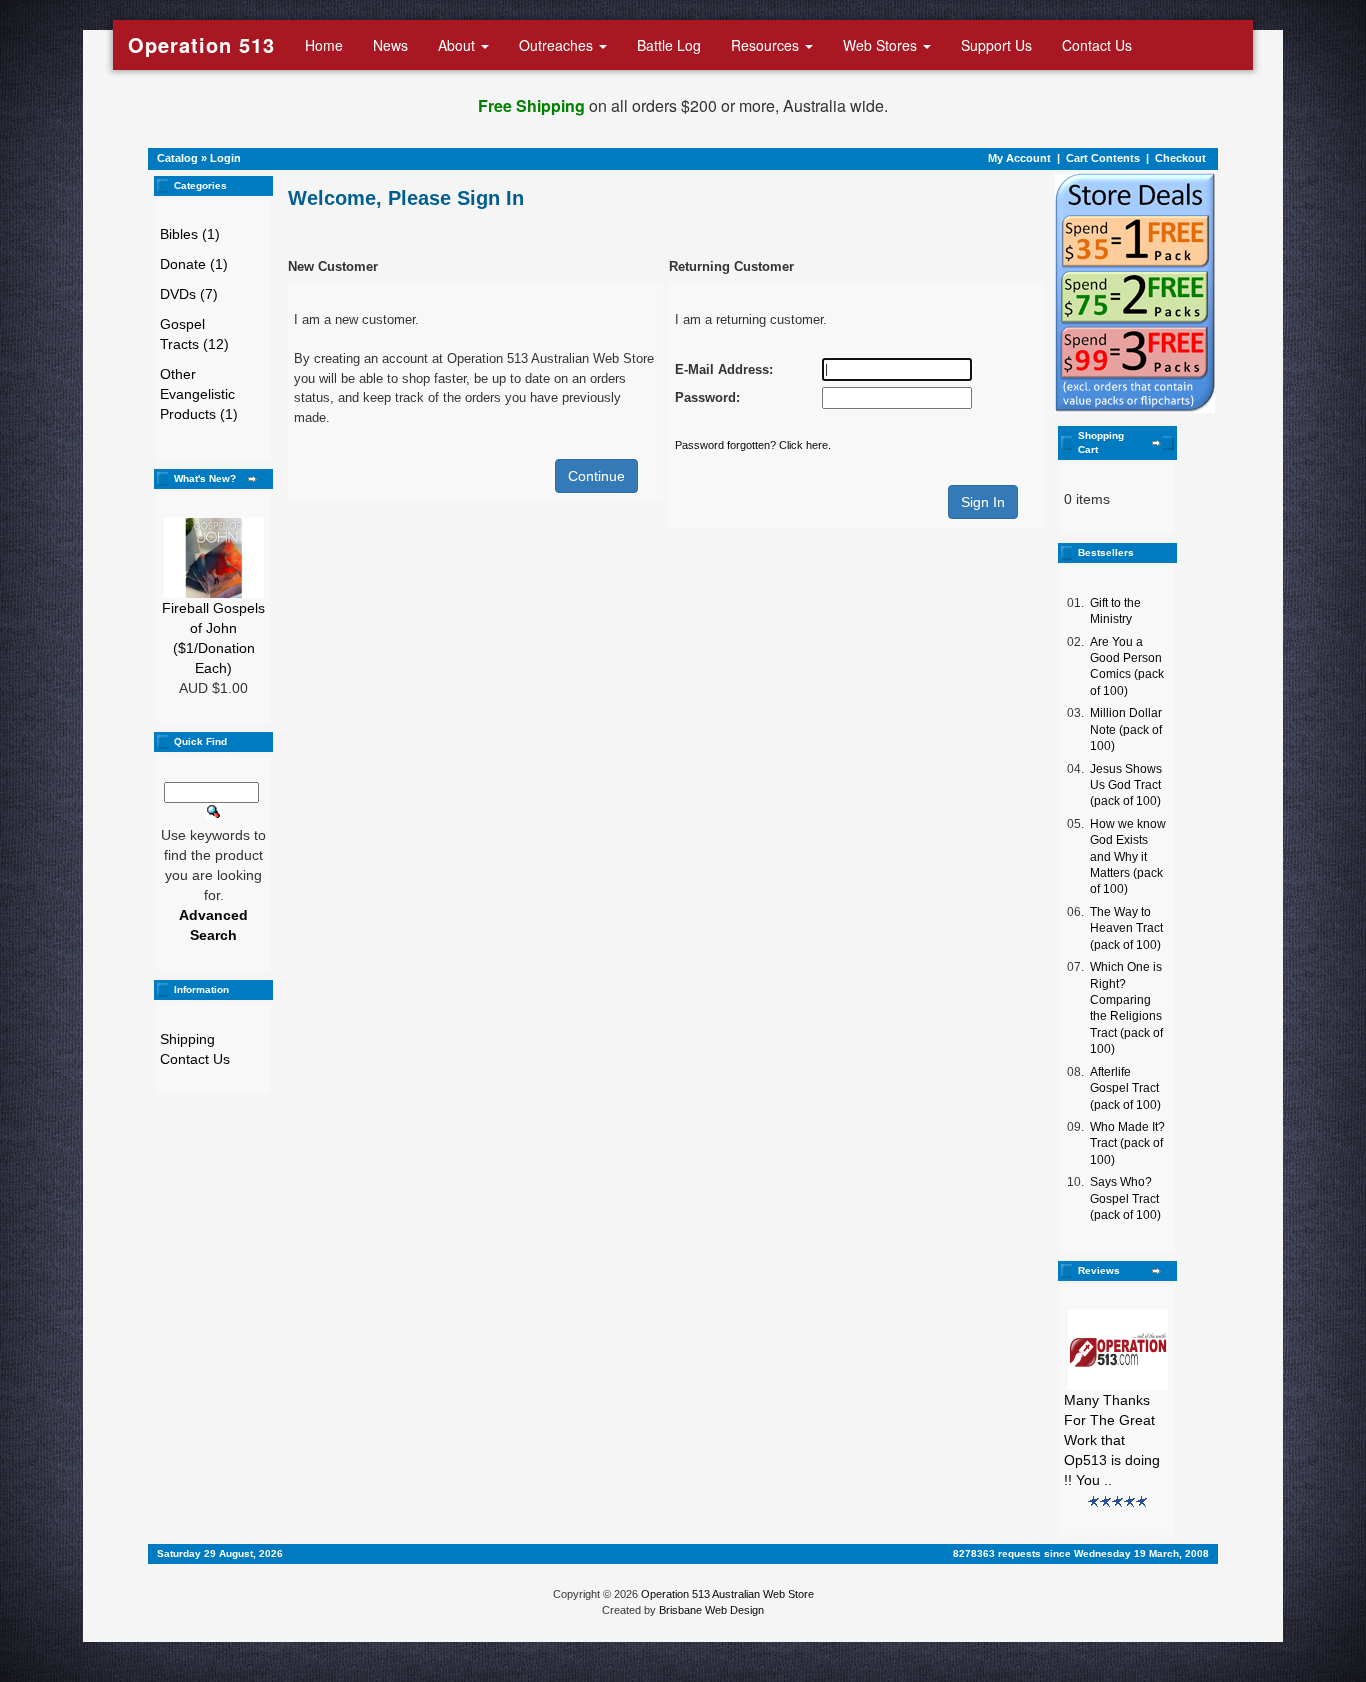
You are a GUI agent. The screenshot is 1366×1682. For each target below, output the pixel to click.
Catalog (177, 158)
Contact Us (1097, 45)
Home (324, 45)
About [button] (458, 45)
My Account (1019, 158)
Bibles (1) (190, 234)
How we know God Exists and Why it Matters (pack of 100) (1128, 857)
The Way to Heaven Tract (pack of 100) (1126, 928)
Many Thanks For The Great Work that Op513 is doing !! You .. (1112, 1440)
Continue (596, 476)
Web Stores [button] (882, 45)
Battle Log (669, 45)
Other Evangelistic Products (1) (199, 394)
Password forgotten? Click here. (753, 445)
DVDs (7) (189, 294)
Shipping (187, 1039)
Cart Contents (1103, 158)
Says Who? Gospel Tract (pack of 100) (1125, 1198)
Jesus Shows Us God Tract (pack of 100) (1126, 785)
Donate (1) (194, 264)
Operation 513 (201, 44)
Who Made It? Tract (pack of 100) (1127, 1143)
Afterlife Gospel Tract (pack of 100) (1125, 1088)
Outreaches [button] (558, 45)
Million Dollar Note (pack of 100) (1126, 729)
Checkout (1180, 158)
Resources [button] (767, 45)
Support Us (996, 45)
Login (225, 158)
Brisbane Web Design (711, 1610)
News (390, 45)
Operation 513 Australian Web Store (727, 1594)
